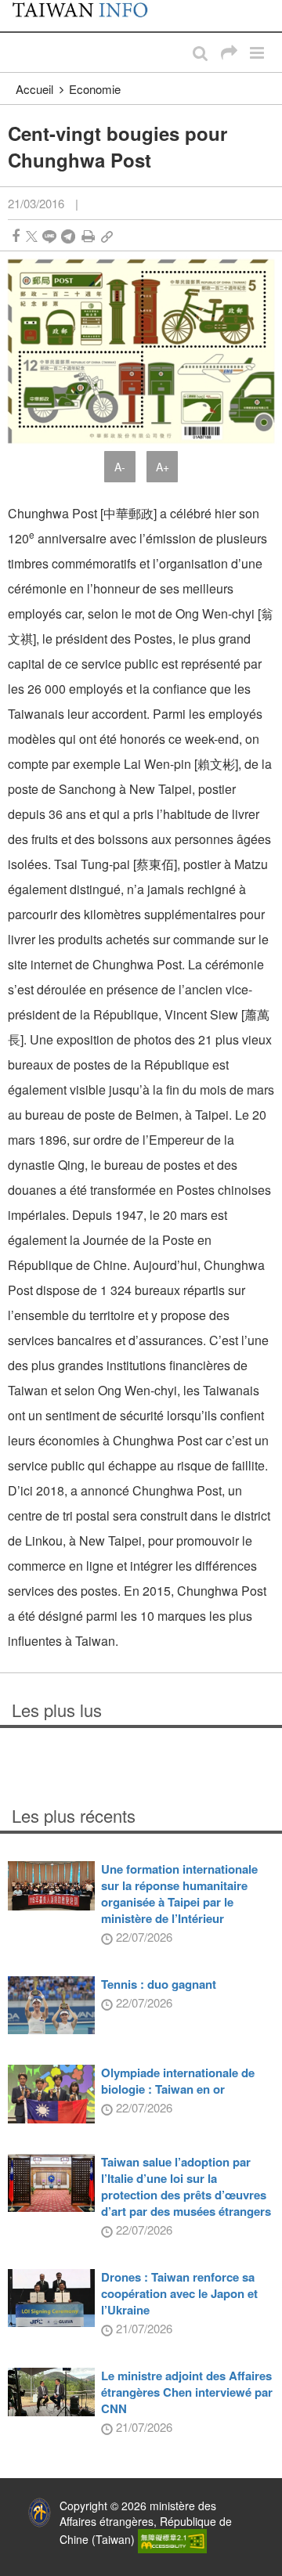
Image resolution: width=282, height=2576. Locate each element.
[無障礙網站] (172, 2539)
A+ (163, 467)
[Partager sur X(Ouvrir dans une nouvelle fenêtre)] (32, 236)
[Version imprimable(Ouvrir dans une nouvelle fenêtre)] (88, 236)
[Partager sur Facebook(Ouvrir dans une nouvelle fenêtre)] (16, 236)
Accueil (34, 89)
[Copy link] (107, 236)
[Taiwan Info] (88, 16)
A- (120, 467)
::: (16, 8)
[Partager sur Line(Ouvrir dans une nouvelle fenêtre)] (49, 236)
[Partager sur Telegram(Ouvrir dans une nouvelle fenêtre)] (68, 236)
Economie (95, 89)
